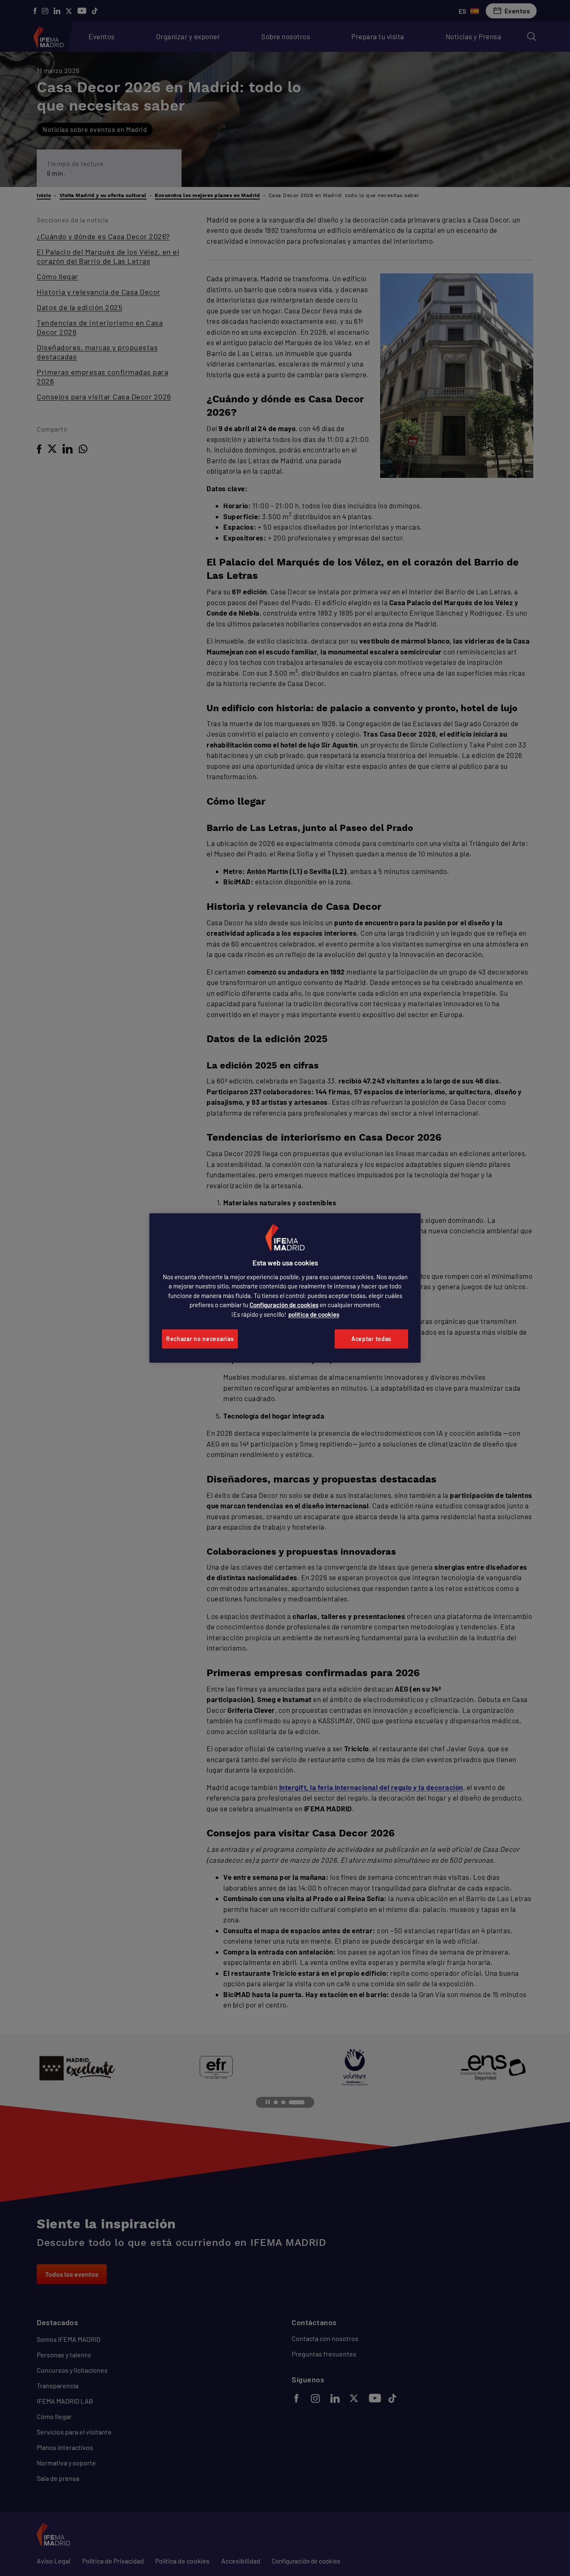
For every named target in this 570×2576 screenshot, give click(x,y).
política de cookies (314, 1314)
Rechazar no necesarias (200, 1339)
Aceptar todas (371, 1339)
